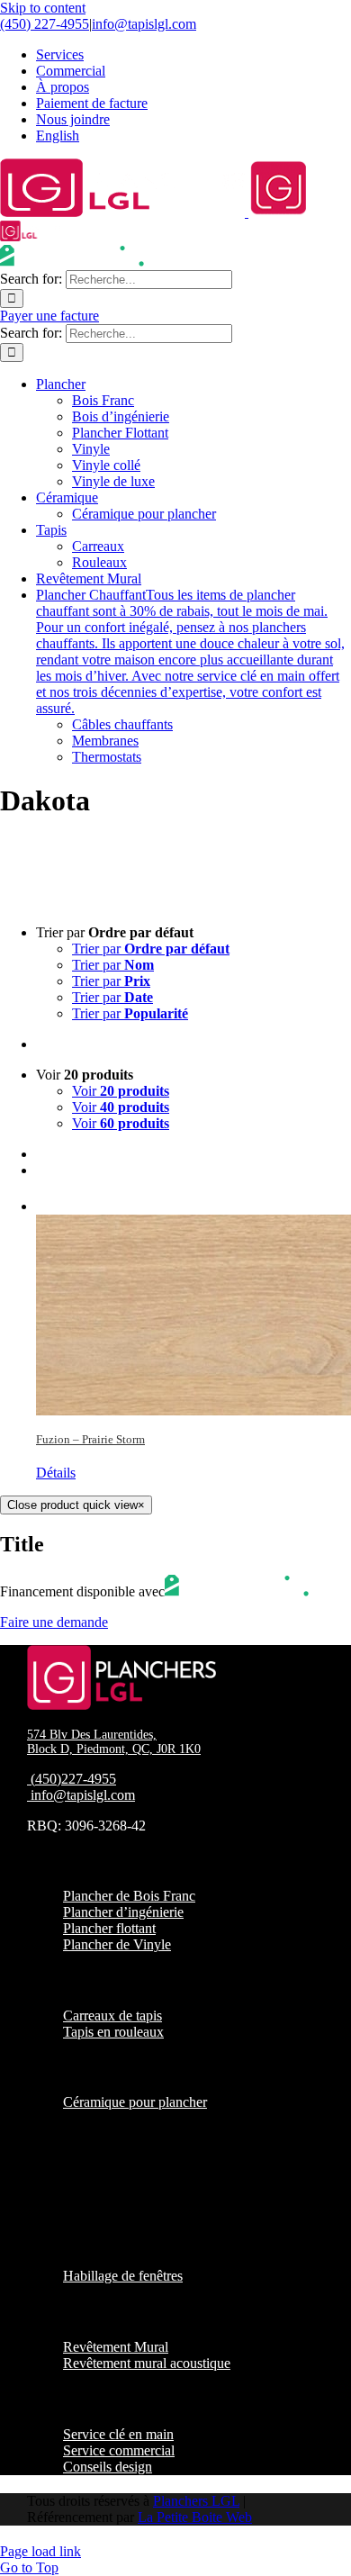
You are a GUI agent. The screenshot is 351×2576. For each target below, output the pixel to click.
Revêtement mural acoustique (147, 2363)
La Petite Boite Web (195, 2517)
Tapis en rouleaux (113, 2032)
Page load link (40, 2551)
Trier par (151, 949)
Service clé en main (118, 2434)
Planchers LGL (196, 2501)
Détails (56, 1473)
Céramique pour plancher (135, 2102)
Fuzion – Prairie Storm (90, 1439)
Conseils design (108, 2467)
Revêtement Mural (116, 2347)
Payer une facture (49, 316)
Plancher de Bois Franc (129, 1896)
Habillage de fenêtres (123, 2276)
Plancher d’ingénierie (123, 1912)
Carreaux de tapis (112, 2016)
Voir (121, 1091)
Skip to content (43, 8)
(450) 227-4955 (45, 24)
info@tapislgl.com (144, 24)
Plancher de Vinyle (117, 1944)
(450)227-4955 (73, 1779)
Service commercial (119, 2450)
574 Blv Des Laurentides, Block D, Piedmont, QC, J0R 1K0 (114, 1742)
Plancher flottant (109, 1928)
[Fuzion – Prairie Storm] (193, 1304)
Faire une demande (54, 1622)
